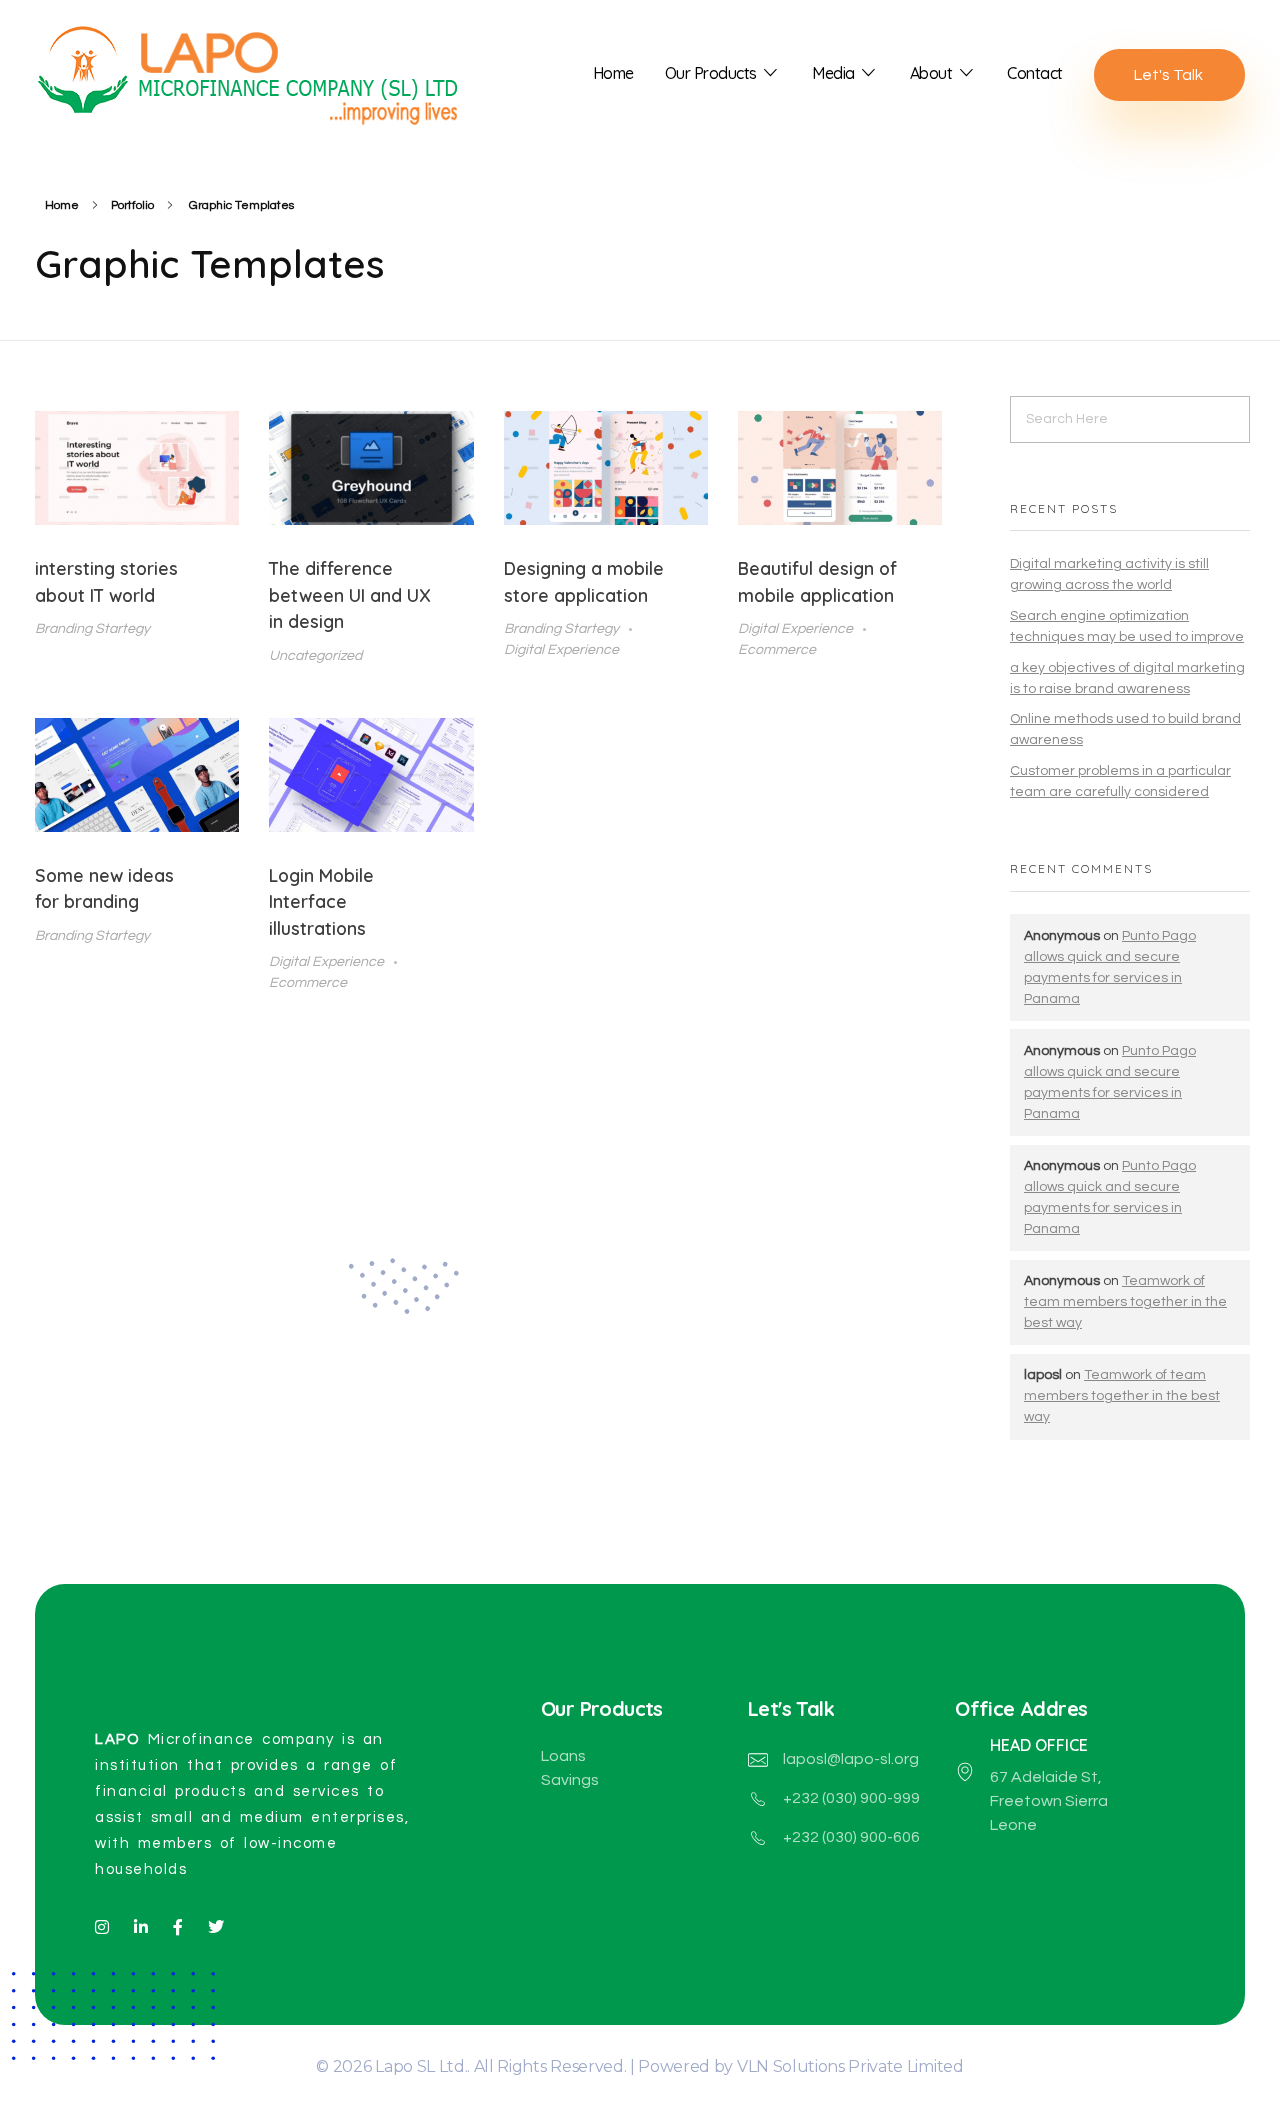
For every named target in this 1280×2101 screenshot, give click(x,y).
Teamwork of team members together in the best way (1125, 1302)
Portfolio (132, 205)
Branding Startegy (92, 628)
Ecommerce (777, 649)
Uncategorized (315, 655)
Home (62, 205)
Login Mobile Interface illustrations (321, 901)
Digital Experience (561, 649)
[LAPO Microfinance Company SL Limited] (260, 70)
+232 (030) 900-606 (851, 1837)
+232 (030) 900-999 (851, 1798)
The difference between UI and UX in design (350, 594)
